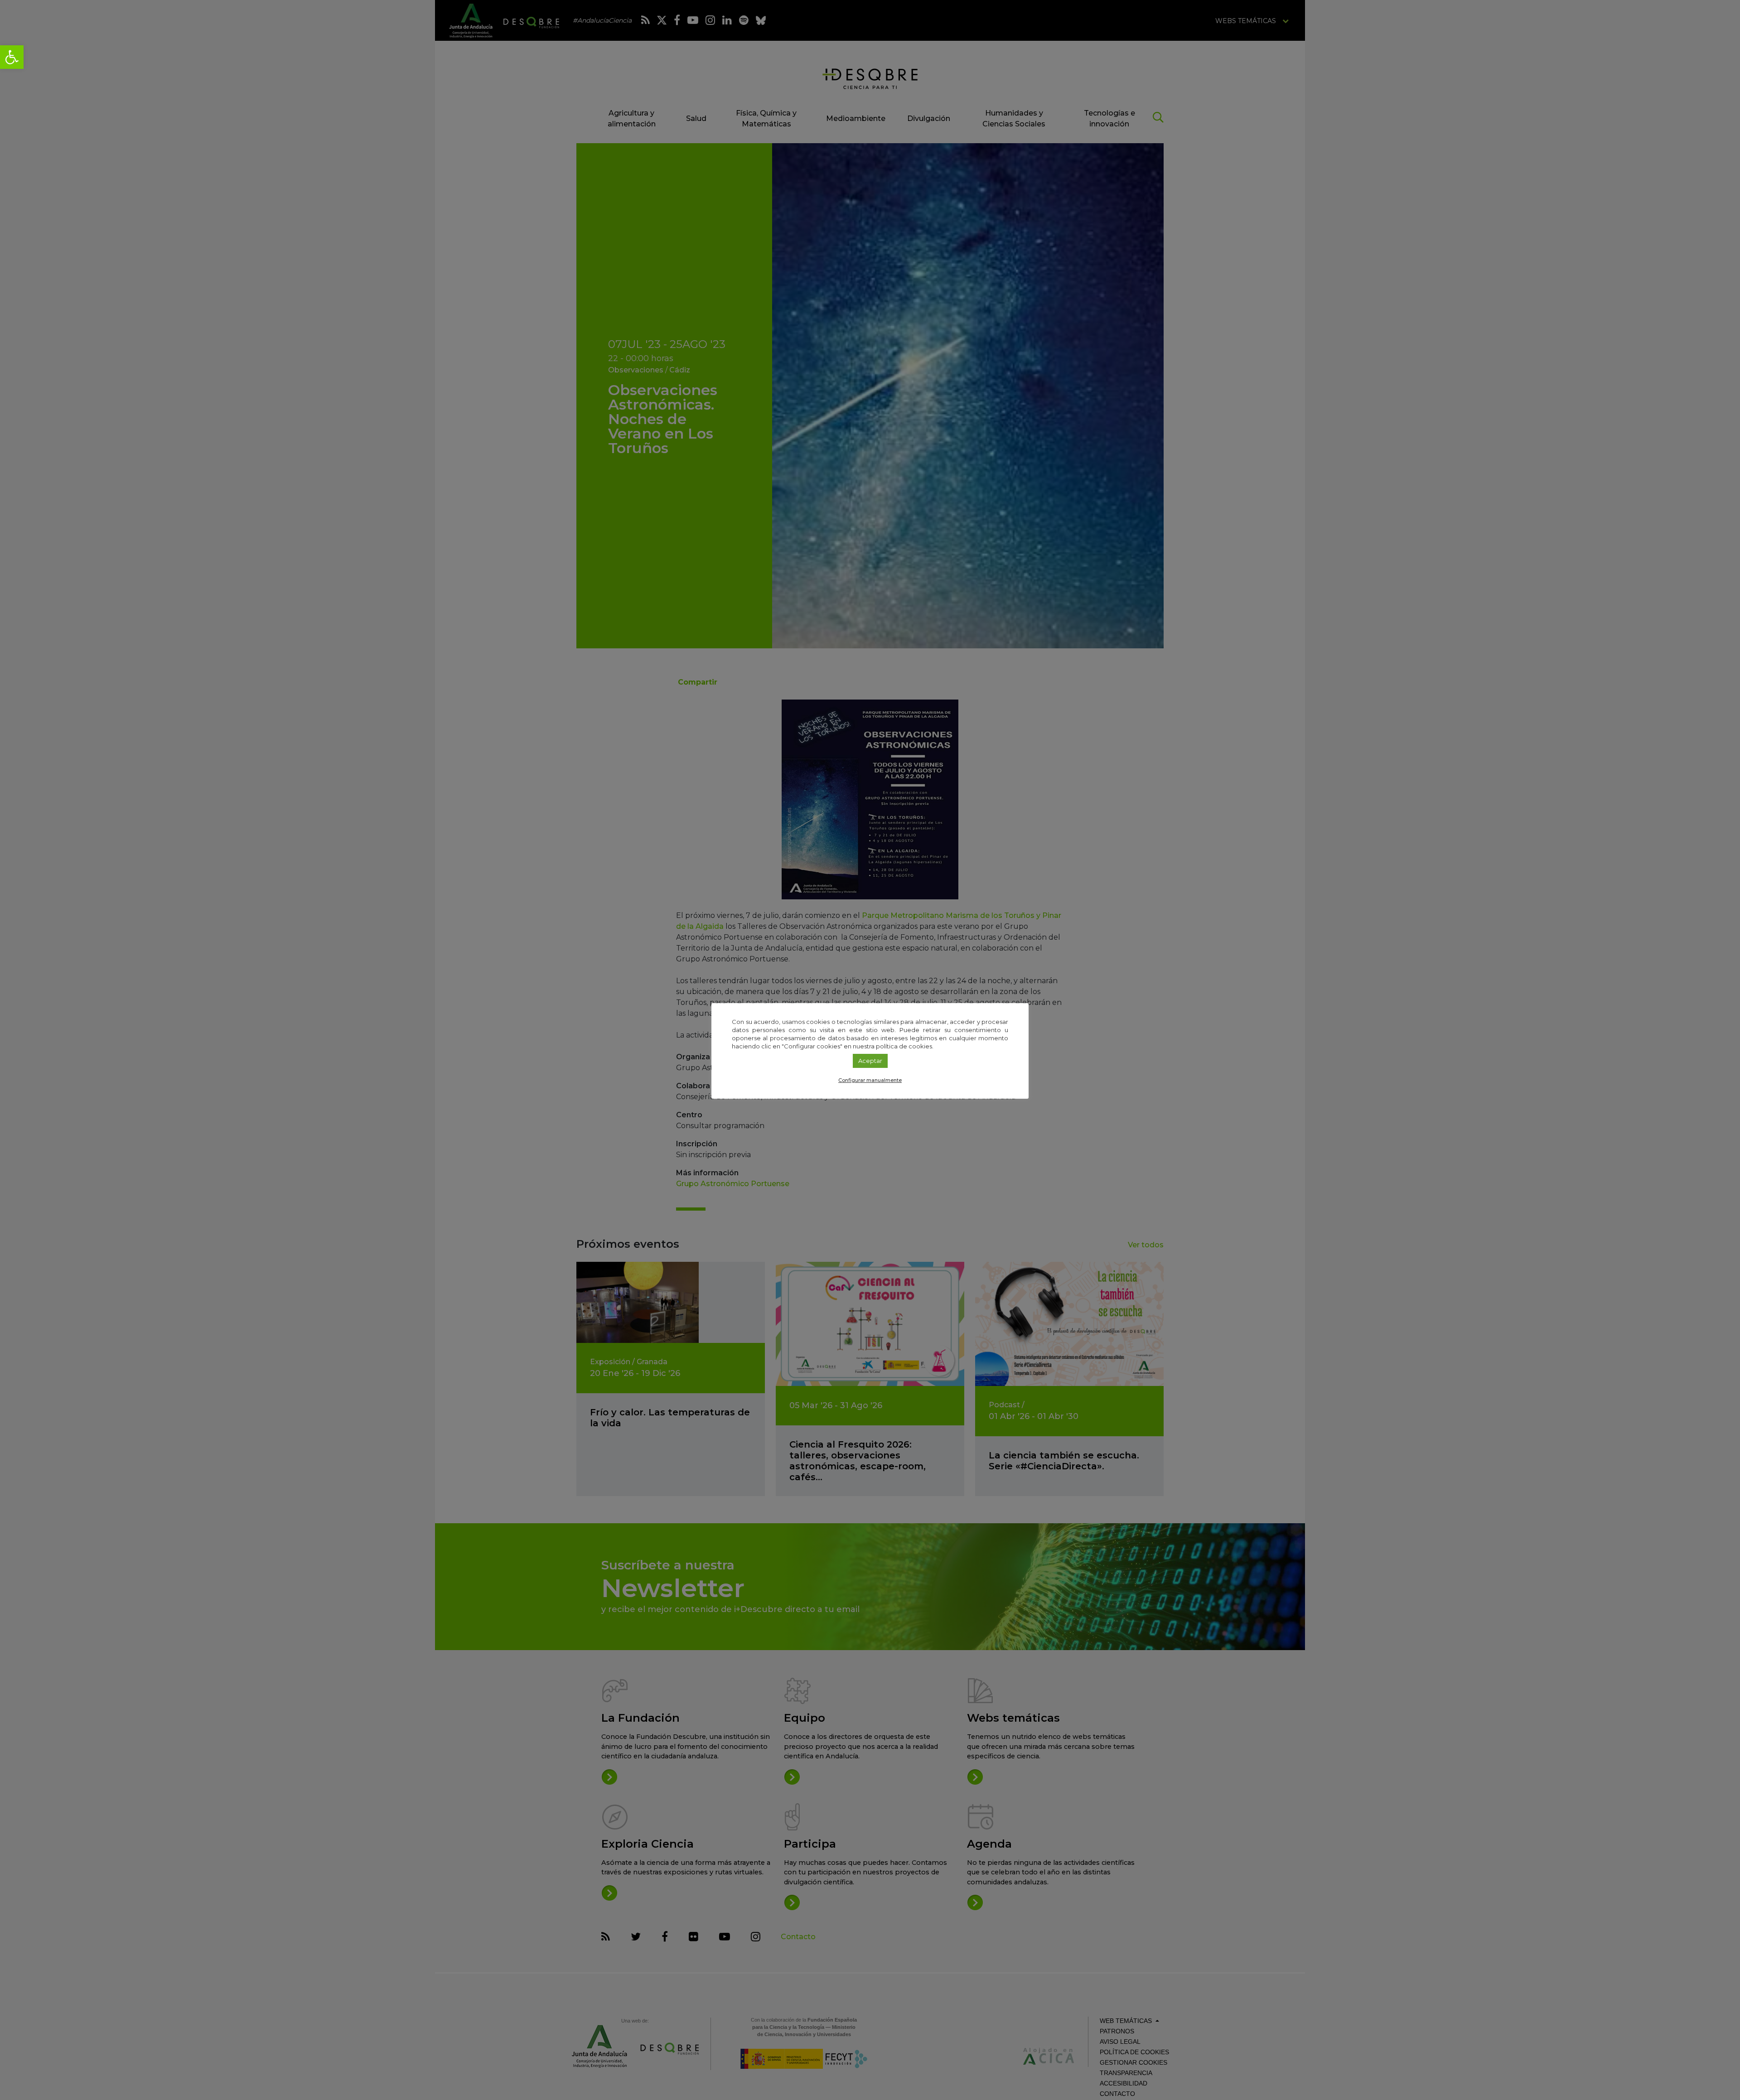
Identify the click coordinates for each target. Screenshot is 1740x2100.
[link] (12, 57)
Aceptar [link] (870, 1061)
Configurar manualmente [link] (870, 1080)
